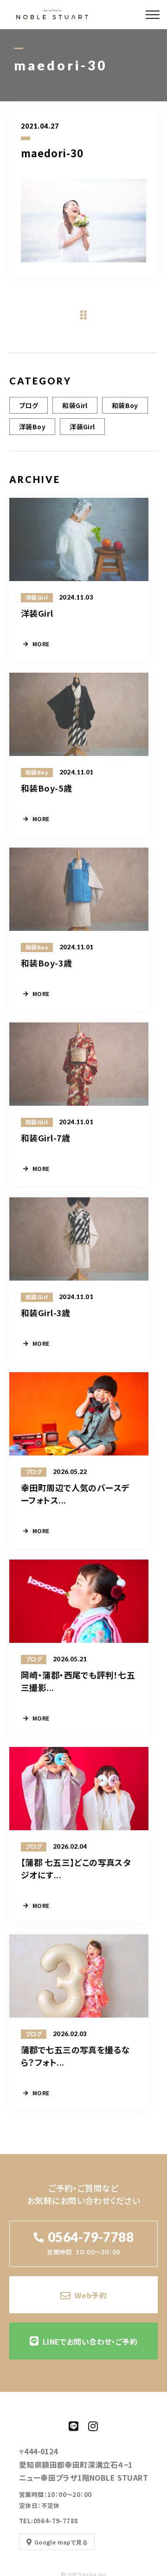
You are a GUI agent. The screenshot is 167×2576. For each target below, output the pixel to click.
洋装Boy (32, 427)
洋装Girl (82, 427)
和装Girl (75, 405)
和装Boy (125, 405)
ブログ (29, 405)
